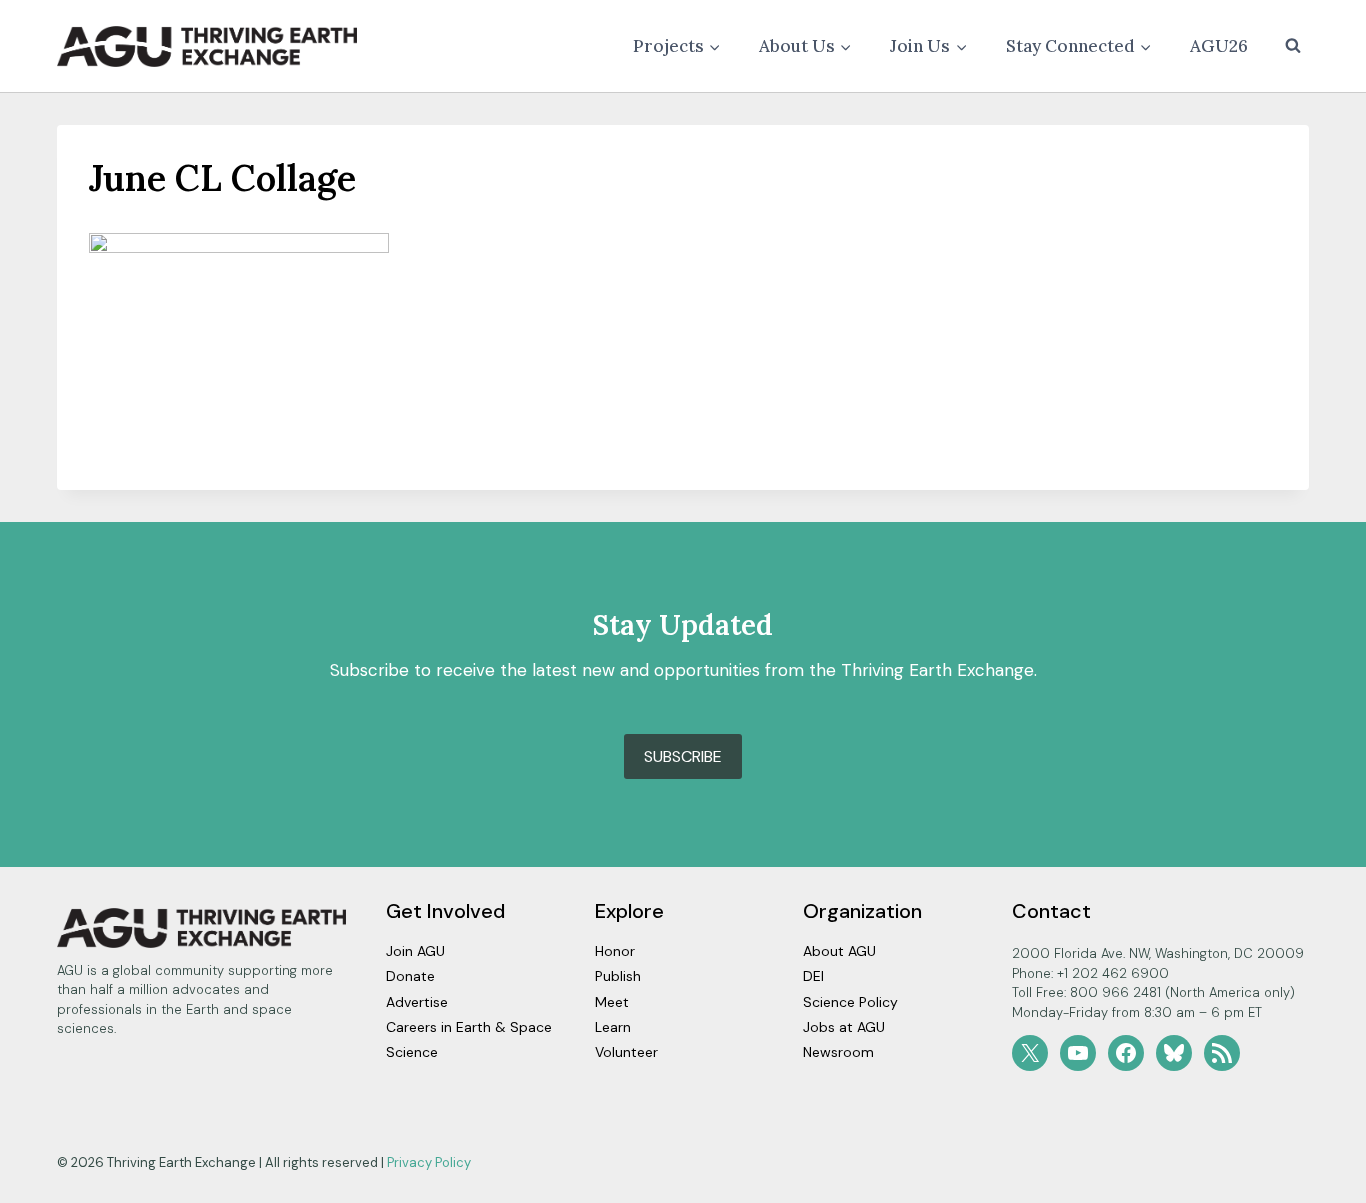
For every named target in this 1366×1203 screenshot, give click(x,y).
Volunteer (626, 1052)
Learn (613, 1027)
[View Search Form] (1293, 46)
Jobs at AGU (844, 1027)
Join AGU (415, 951)
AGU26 (1219, 46)
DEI (813, 976)
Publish (618, 976)
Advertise (417, 1002)
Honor (615, 951)
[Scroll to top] (1315, 1182)
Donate (410, 976)
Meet (612, 1002)
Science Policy (850, 1002)
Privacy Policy (429, 1162)
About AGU (839, 951)
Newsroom (838, 1052)
